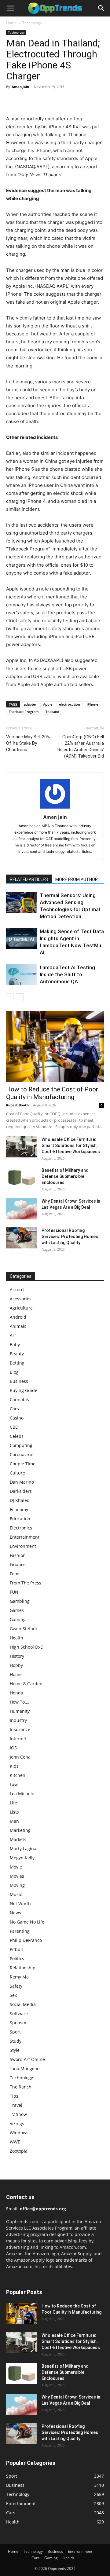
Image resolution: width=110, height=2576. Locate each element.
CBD (14, 1427)
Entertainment (25, 1537)
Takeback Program (24, 712)
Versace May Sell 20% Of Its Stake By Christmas (28, 743)
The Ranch (21, 2087)
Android (18, 1317)
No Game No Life (27, 1922)
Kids (14, 1766)
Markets (18, 1839)
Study (16, 2041)
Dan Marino (22, 1482)
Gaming (18, 1619)
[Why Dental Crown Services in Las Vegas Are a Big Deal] (21, 1209)
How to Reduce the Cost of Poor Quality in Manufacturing (52, 1093)
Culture (17, 1473)
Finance (18, 1564)
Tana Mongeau (25, 2068)
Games (17, 1610)
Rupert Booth (17, 1105)
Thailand (52, 712)
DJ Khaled (20, 1500)
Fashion (18, 1555)
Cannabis (19, 1399)
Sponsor (18, 2023)
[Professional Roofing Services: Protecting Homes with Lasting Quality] (21, 1238)
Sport (15, 2032)
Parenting (20, 1931)
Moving (17, 1885)
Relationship (23, 1968)
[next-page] (20, 997)
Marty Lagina (23, 1849)
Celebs (17, 1436)
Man (14, 1821)
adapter (30, 704)
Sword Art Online (27, 2059)
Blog (14, 1372)
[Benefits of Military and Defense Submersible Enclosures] (21, 1178)
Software (19, 2013)
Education (20, 1519)
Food (15, 1574)
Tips (14, 2096)
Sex (13, 1995)
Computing (21, 1445)
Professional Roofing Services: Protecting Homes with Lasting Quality (70, 1237)
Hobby (16, 1665)
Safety (16, 1986)
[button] (10, 8)
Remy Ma (19, 1977)
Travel (16, 2105)
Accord (17, 1290)
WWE (15, 2142)
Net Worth (20, 1904)
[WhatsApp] (54, 100)
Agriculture (21, 1308)
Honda (16, 1693)
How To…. (20, 1702)
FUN (14, 1592)
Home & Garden (26, 1684)
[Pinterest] (40, 100)
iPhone (92, 704)
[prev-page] (10, 997)
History (17, 1656)
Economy (19, 1509)
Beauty (17, 1354)
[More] (69, 100)
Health (16, 1638)
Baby (15, 1345)
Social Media (23, 2004)
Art (13, 1335)
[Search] (101, 8)
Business (19, 1381)
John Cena (20, 1757)
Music (16, 1894)
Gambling (20, 1601)
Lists (14, 1812)
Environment (23, 1546)
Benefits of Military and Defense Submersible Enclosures (65, 1176)
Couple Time (23, 1464)
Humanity (20, 1711)
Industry (18, 1720)
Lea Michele (22, 1794)
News (15, 1913)
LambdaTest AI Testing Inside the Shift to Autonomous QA (67, 974)
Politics (17, 1958)
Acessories (21, 1299)
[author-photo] (55, 808)
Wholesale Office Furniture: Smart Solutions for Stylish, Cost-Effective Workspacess (71, 1145)
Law (14, 1784)
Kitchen (18, 1775)
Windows (19, 2133)
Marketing (20, 1830)
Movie (16, 1867)
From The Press (26, 1583)
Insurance (20, 1729)
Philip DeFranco (26, 1940)
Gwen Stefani (23, 1629)
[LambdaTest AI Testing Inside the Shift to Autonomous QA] (21, 975)
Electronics (21, 1528)
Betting (17, 1363)
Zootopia (19, 2151)
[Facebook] (12, 100)
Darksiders (21, 1491)
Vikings (17, 2123)
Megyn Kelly (22, 1858)
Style (15, 2050)
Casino (17, 1418)
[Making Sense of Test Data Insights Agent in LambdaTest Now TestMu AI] (21, 939)
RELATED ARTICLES (29, 879)
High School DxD (27, 1647)
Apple (48, 704)
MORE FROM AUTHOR (77, 879)
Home (11, 23)
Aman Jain (20, 87)
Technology (32, 23)
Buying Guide (24, 1390)
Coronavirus (22, 1454)
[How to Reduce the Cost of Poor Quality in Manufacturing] (55, 1046)
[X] (26, 100)
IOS (13, 1748)
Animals (18, 1326)
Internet (18, 1739)
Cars (14, 1409)
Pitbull (16, 1949)
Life (13, 1803)
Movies (17, 1876)
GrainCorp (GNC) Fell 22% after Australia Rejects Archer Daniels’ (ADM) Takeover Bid (81, 746)
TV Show (18, 2114)
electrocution (70, 704)
